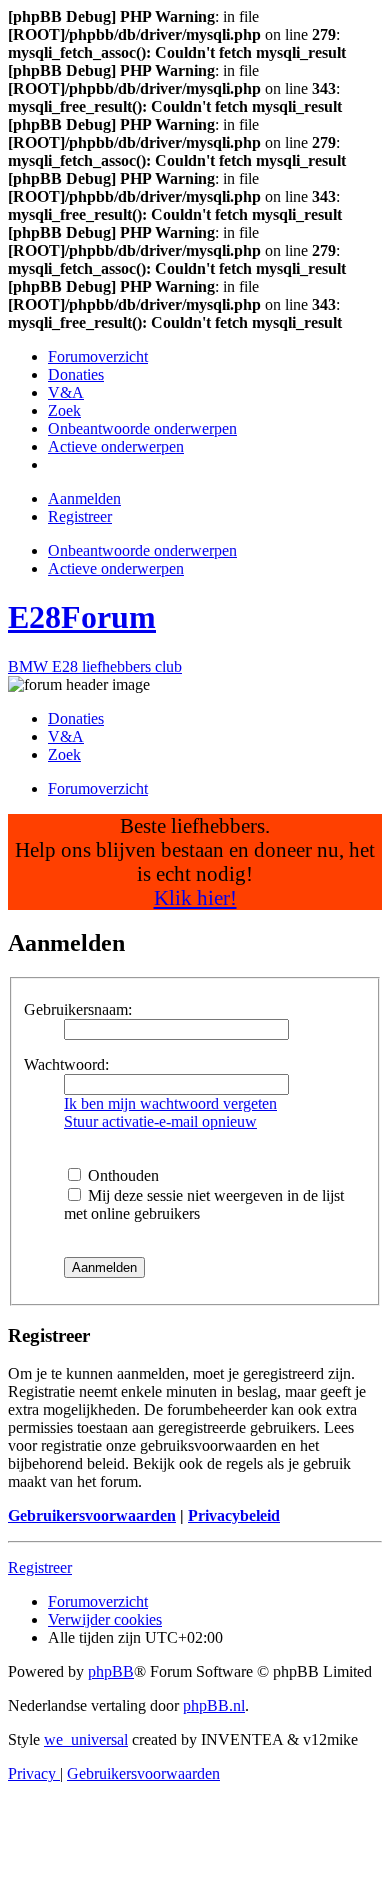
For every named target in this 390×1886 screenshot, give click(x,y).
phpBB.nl (214, 1705)
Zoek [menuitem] (64, 754)
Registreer (40, 1567)
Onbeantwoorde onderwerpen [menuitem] (142, 550)
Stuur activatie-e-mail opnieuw (160, 1121)
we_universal (86, 1739)
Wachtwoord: (66, 1064)
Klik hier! (195, 897)
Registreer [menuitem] (80, 516)
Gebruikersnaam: (78, 1009)
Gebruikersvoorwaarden (92, 1515)
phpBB (111, 1671)
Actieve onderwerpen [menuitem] (116, 568)
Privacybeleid (234, 1515)
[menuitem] (98, 356)
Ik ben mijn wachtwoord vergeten (170, 1103)
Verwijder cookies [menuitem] (105, 1619)
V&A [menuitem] (66, 736)
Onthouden (121, 1175)
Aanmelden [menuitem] (84, 498)
